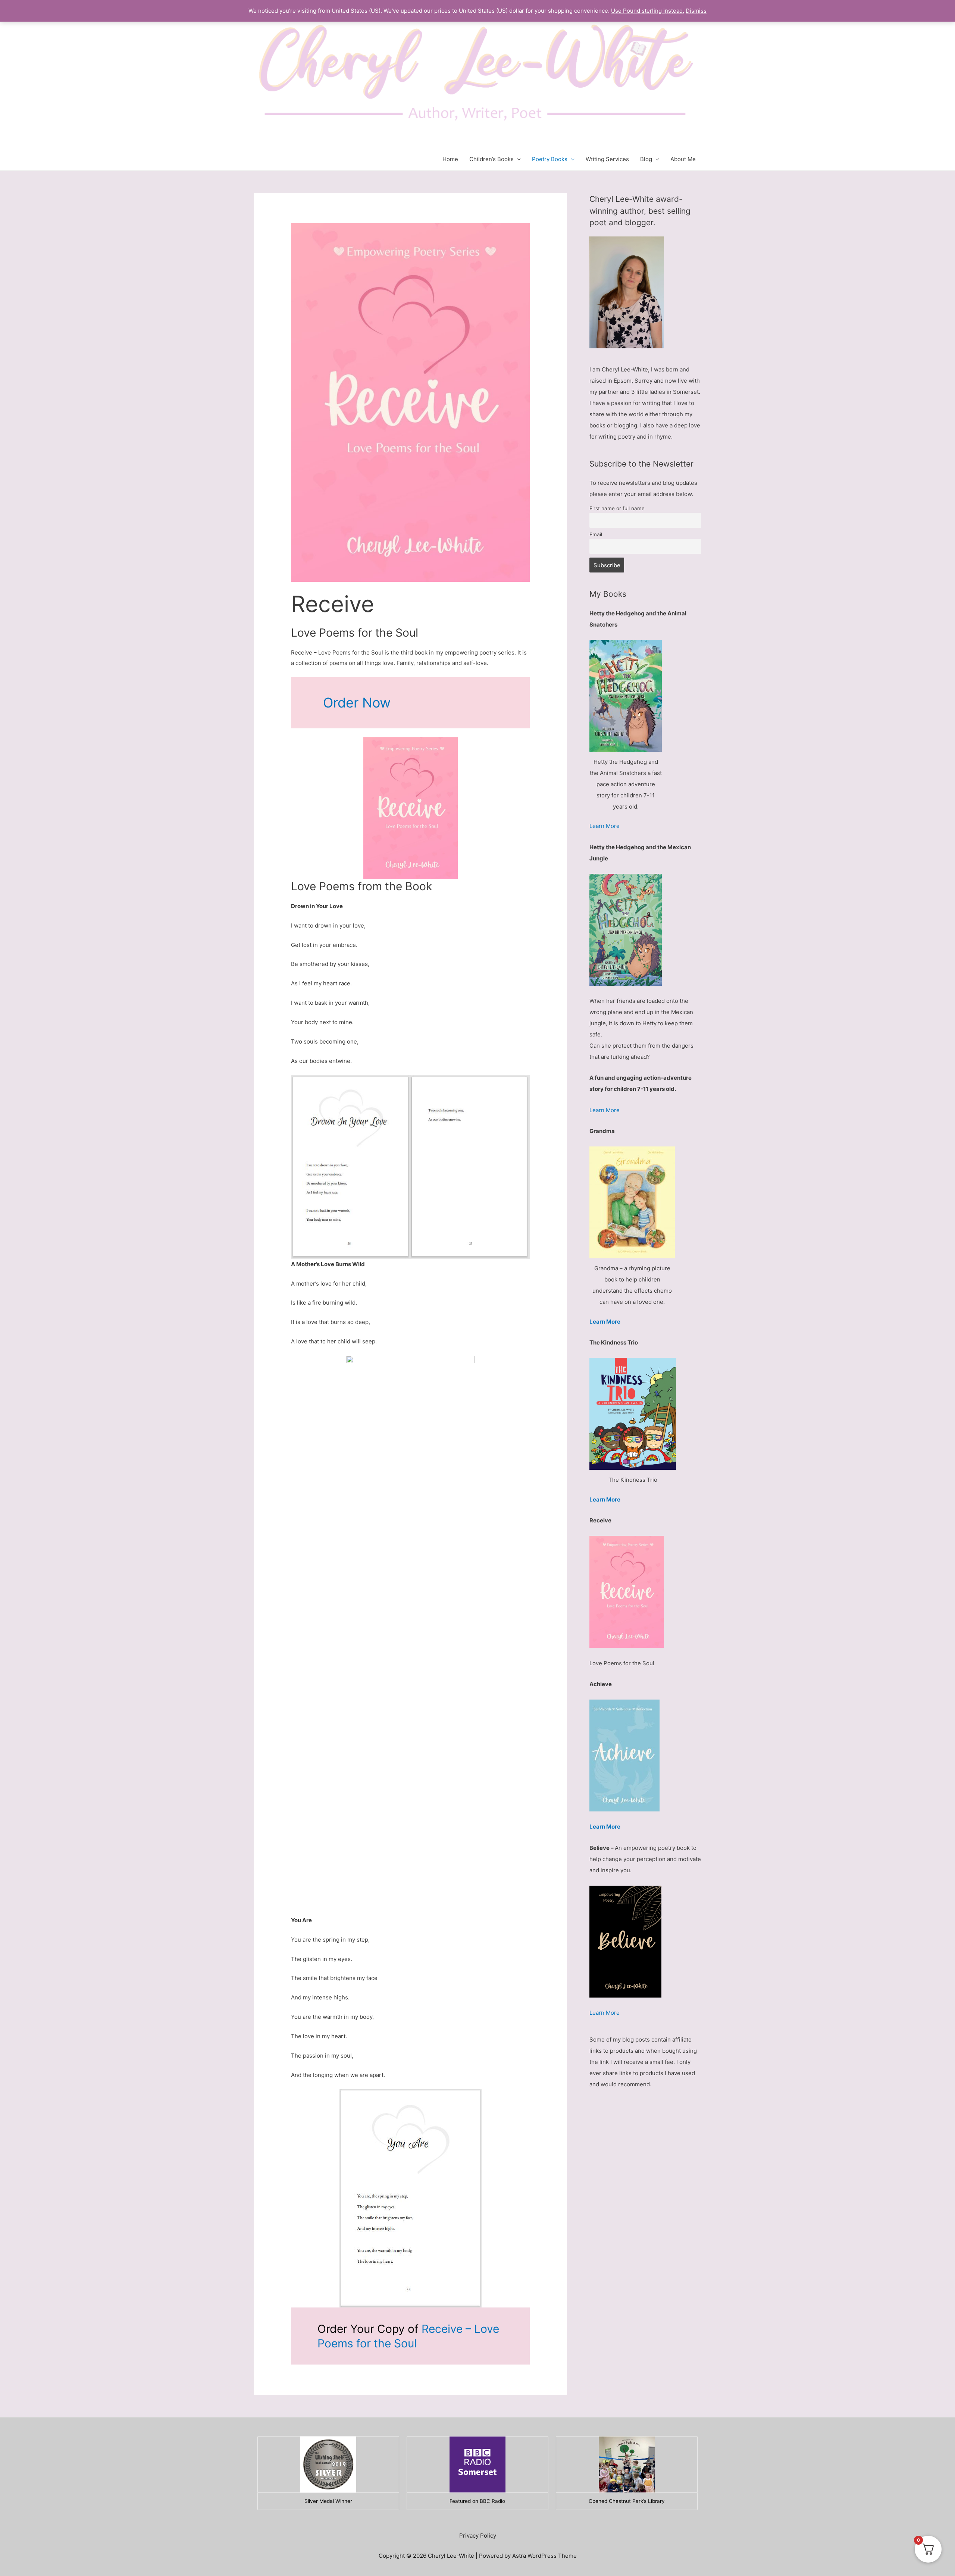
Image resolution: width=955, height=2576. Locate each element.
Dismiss (696, 11)
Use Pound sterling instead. (648, 11)
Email (596, 534)
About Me (683, 159)
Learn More (605, 826)
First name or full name (617, 508)
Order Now (357, 703)
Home (450, 159)
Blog (646, 159)
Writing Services (607, 159)
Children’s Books (491, 159)
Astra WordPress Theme (544, 2556)
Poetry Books (550, 159)
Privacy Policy (478, 2536)
